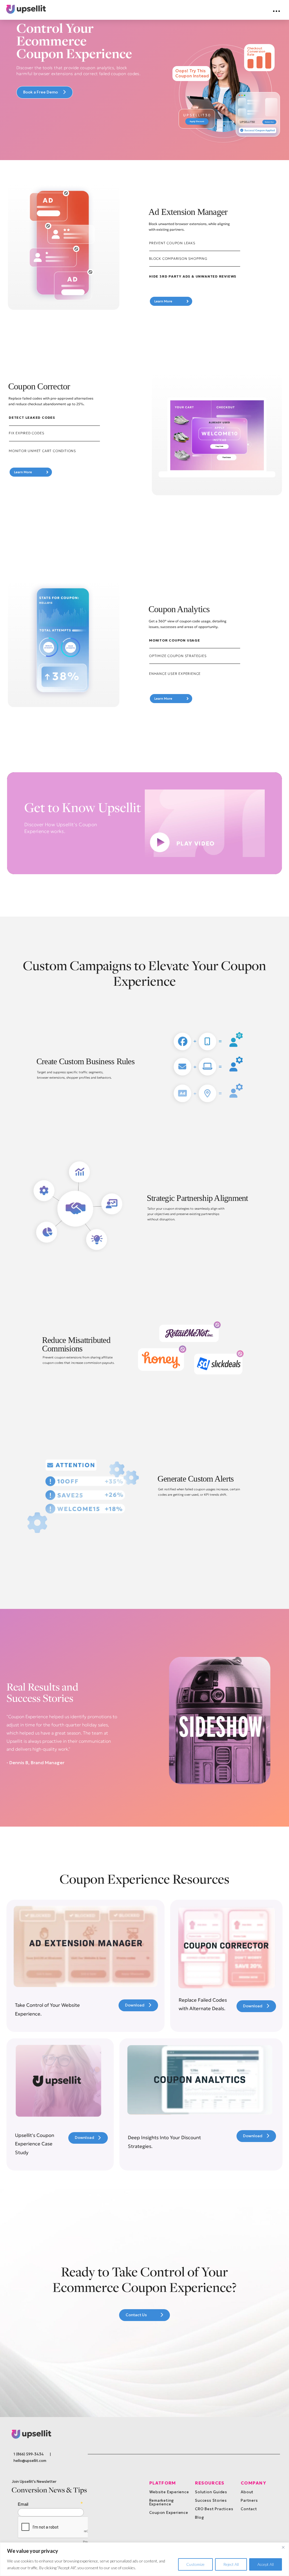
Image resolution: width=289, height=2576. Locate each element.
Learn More (170, 301)
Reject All (231, 2564)
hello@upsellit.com (30, 2461)
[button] (277, 11)
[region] (144, 2559)
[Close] (283, 2547)
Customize (195, 2564)
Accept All (266, 2564)
